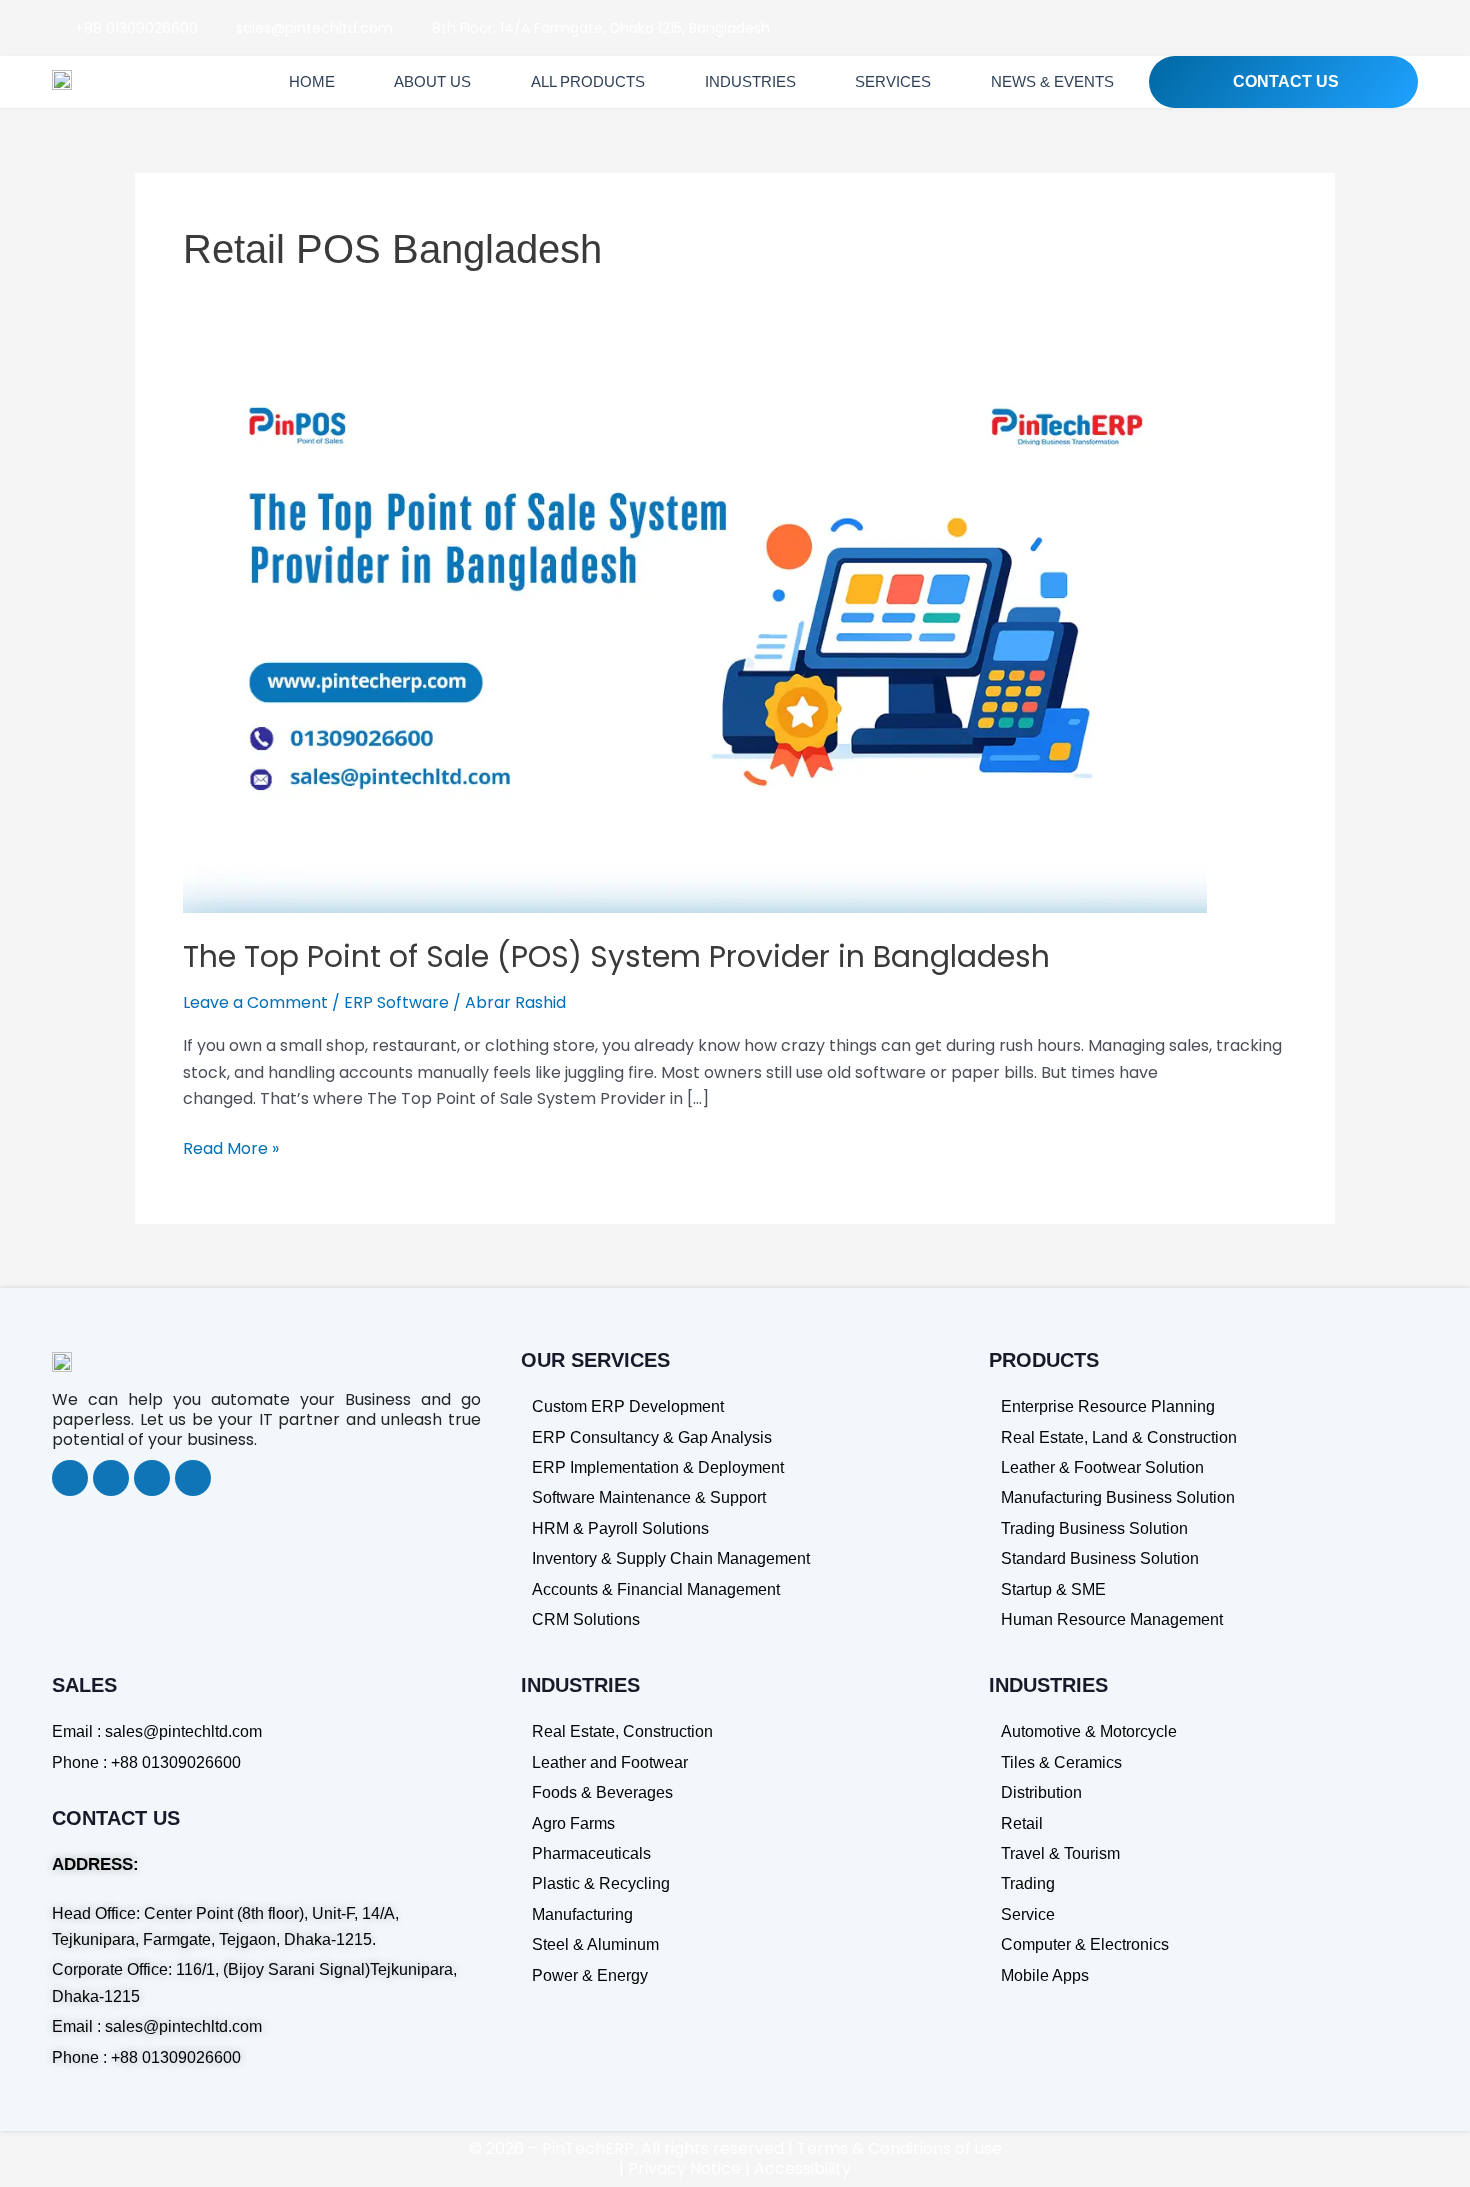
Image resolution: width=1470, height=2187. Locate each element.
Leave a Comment (255, 1002)
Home (312, 81)
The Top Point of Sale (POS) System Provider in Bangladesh (620, 956)
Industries (750, 81)
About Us (432, 81)
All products (588, 81)
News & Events (1052, 81)
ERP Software (396, 1002)
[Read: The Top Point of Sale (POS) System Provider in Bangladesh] (695, 643)
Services (893, 81)
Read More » (231, 1148)
